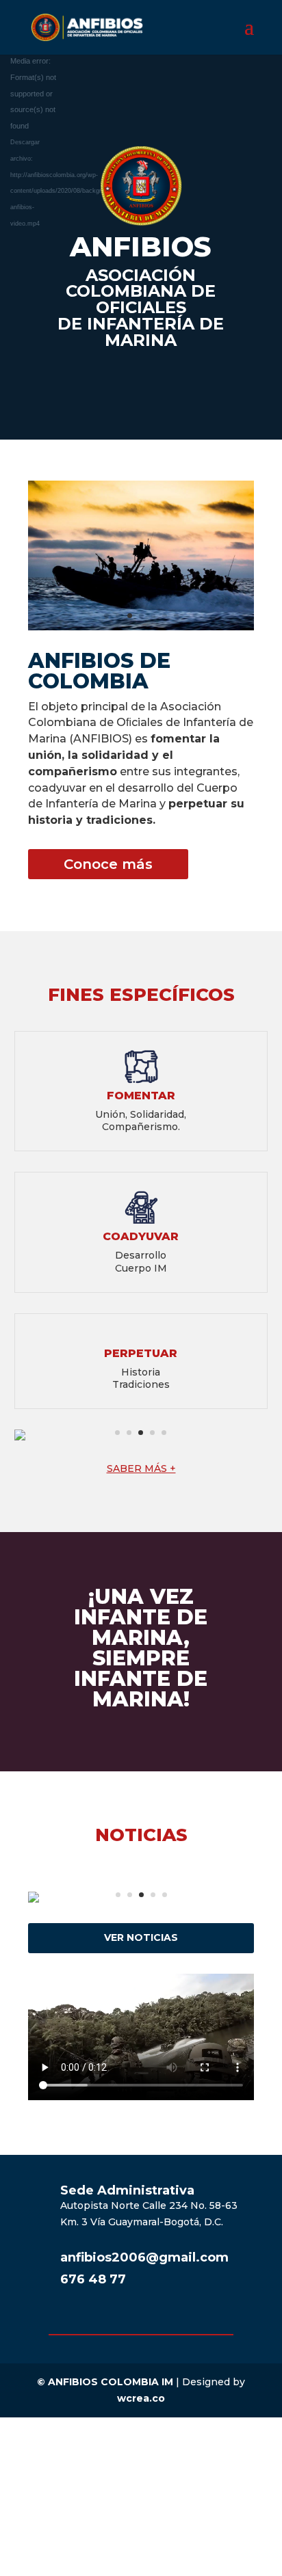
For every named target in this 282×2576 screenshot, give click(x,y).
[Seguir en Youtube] (127, 2320)
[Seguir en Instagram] (182, 2320)
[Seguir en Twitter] (155, 2320)
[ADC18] (141, 627)
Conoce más (108, 864)
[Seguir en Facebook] (100, 2320)
